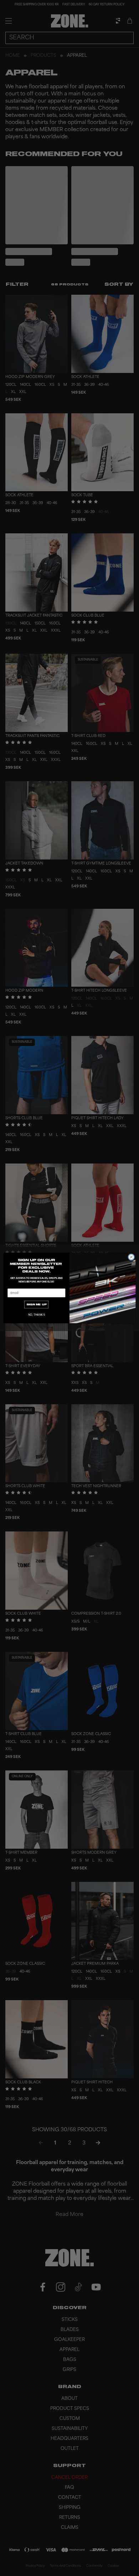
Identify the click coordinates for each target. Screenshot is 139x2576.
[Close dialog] (131, 1257)
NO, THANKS (37, 1315)
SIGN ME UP (37, 1305)
